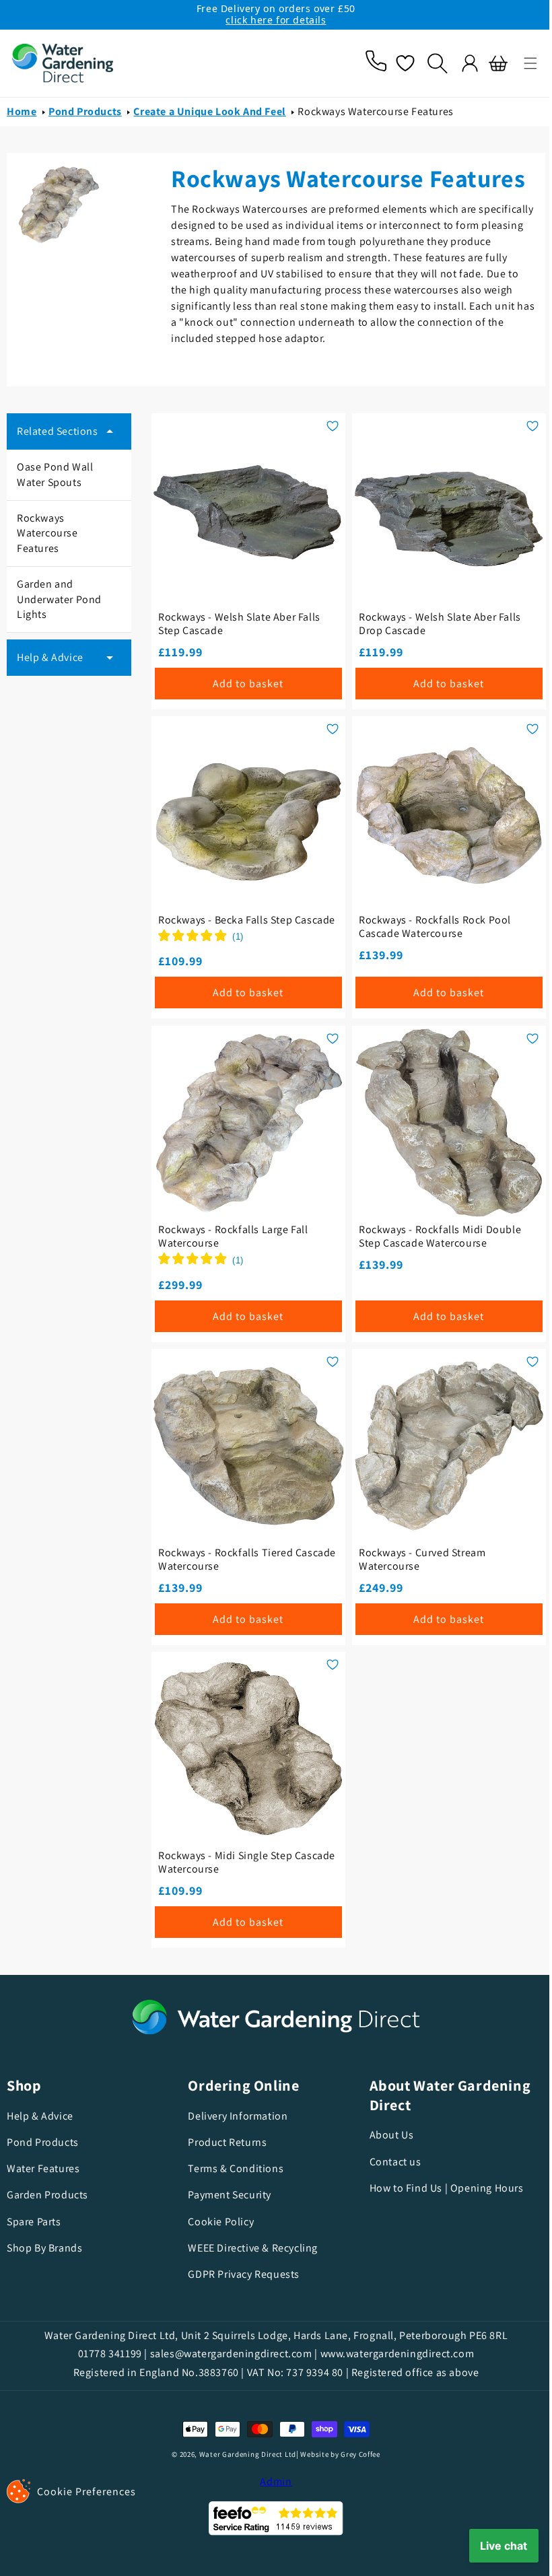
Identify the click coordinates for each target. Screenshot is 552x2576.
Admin (271, 2481)
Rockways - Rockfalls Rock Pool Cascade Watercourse (428, 920)
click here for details (276, 20)
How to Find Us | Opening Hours (440, 2188)
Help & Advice (40, 2116)
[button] (520, 63)
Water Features (43, 2168)
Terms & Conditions (232, 2168)
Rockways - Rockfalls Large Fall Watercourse (231, 1239)
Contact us (389, 2162)
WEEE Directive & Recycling (249, 2248)
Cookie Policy (217, 2222)
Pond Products (85, 111)
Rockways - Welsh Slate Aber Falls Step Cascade (237, 620)
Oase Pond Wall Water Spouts (55, 474)
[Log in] (460, 63)
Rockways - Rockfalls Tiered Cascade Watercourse (223, 1558)
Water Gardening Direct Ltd (242, 2454)
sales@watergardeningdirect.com (226, 2354)
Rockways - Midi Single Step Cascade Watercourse (222, 1857)
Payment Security (226, 2195)
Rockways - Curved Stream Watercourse (415, 1558)
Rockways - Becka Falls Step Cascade (222, 920)
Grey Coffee (356, 2454)
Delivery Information (234, 2116)
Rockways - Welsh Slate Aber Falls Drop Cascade (433, 620)
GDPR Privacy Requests (240, 2274)
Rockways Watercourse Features (375, 111)
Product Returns (224, 2142)
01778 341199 (105, 2354)
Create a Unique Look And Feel (209, 111)
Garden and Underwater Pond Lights (59, 599)
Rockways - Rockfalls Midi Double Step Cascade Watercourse (433, 1239)
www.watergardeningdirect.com (392, 2354)
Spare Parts (34, 2222)
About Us (385, 2135)
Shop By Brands (44, 2248)
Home (22, 111)
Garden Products (47, 2195)
